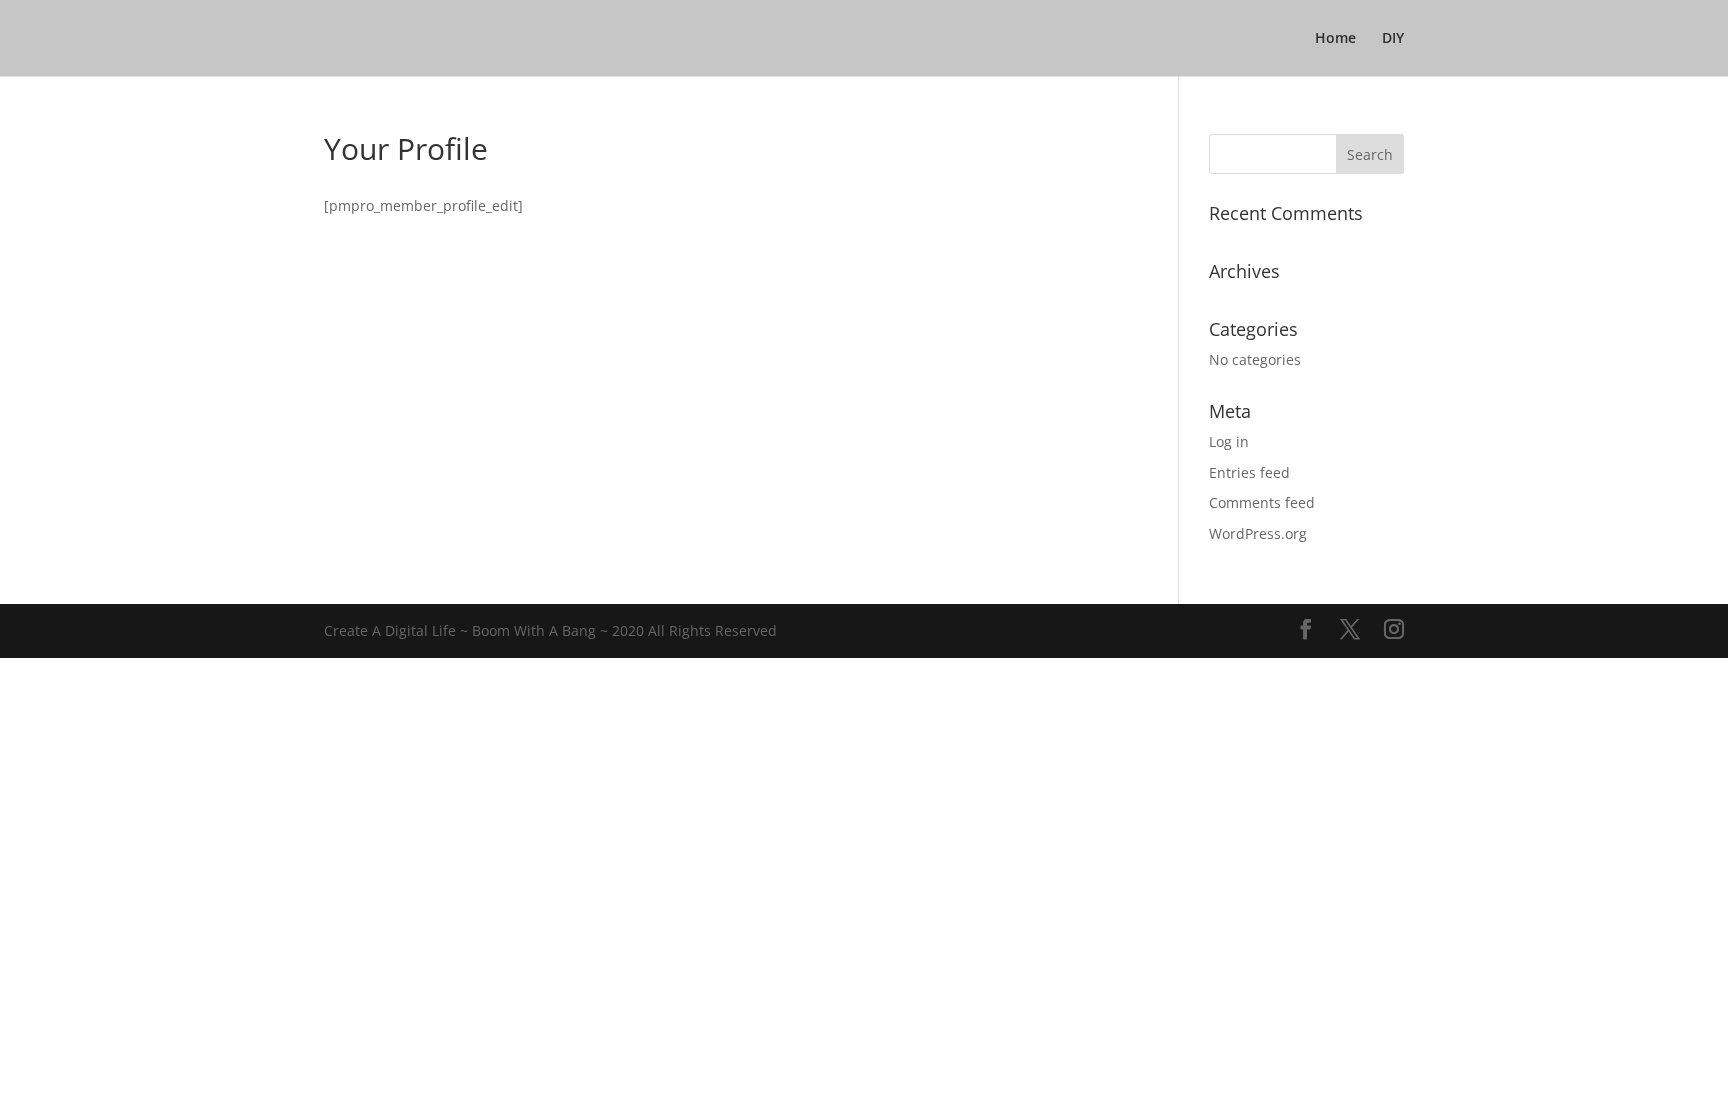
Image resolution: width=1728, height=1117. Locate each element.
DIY (1393, 39)
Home (1335, 39)
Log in (1229, 441)
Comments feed (1262, 502)
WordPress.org (1258, 533)
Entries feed (1249, 472)
